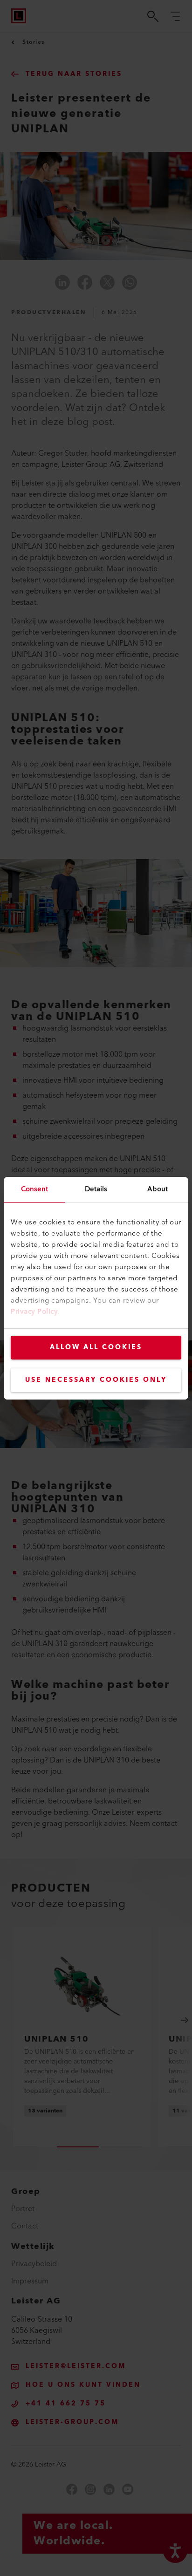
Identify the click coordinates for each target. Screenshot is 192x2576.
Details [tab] (96, 1189)
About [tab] (158, 1189)
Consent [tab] (35, 1189)
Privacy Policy (34, 1312)
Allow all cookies (96, 1347)
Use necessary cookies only (96, 1380)
